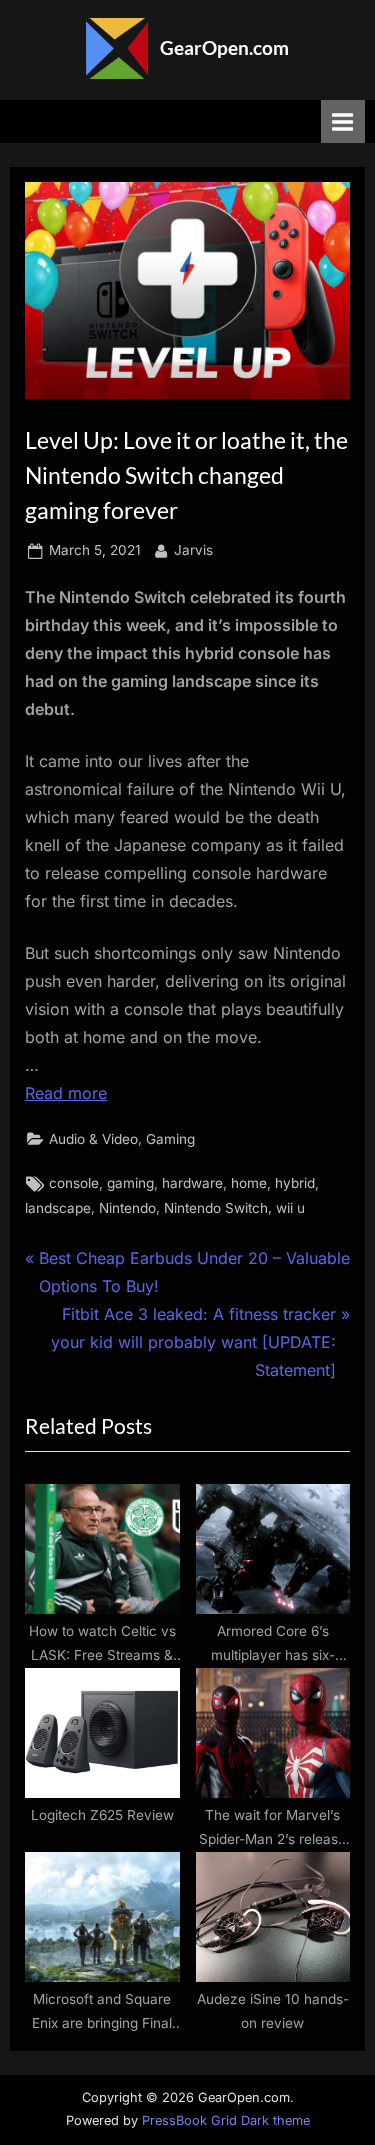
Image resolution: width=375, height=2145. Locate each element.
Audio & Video (93, 1139)
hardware (192, 1183)
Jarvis (193, 549)
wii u (290, 1208)
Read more (66, 1093)
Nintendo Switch (216, 1208)
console (74, 1183)
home (249, 1183)
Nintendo (127, 1208)
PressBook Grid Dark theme (226, 2120)
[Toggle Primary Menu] (343, 121)
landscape (58, 1208)
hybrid (295, 1183)
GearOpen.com (224, 47)
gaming (130, 1183)
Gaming (170, 1139)
